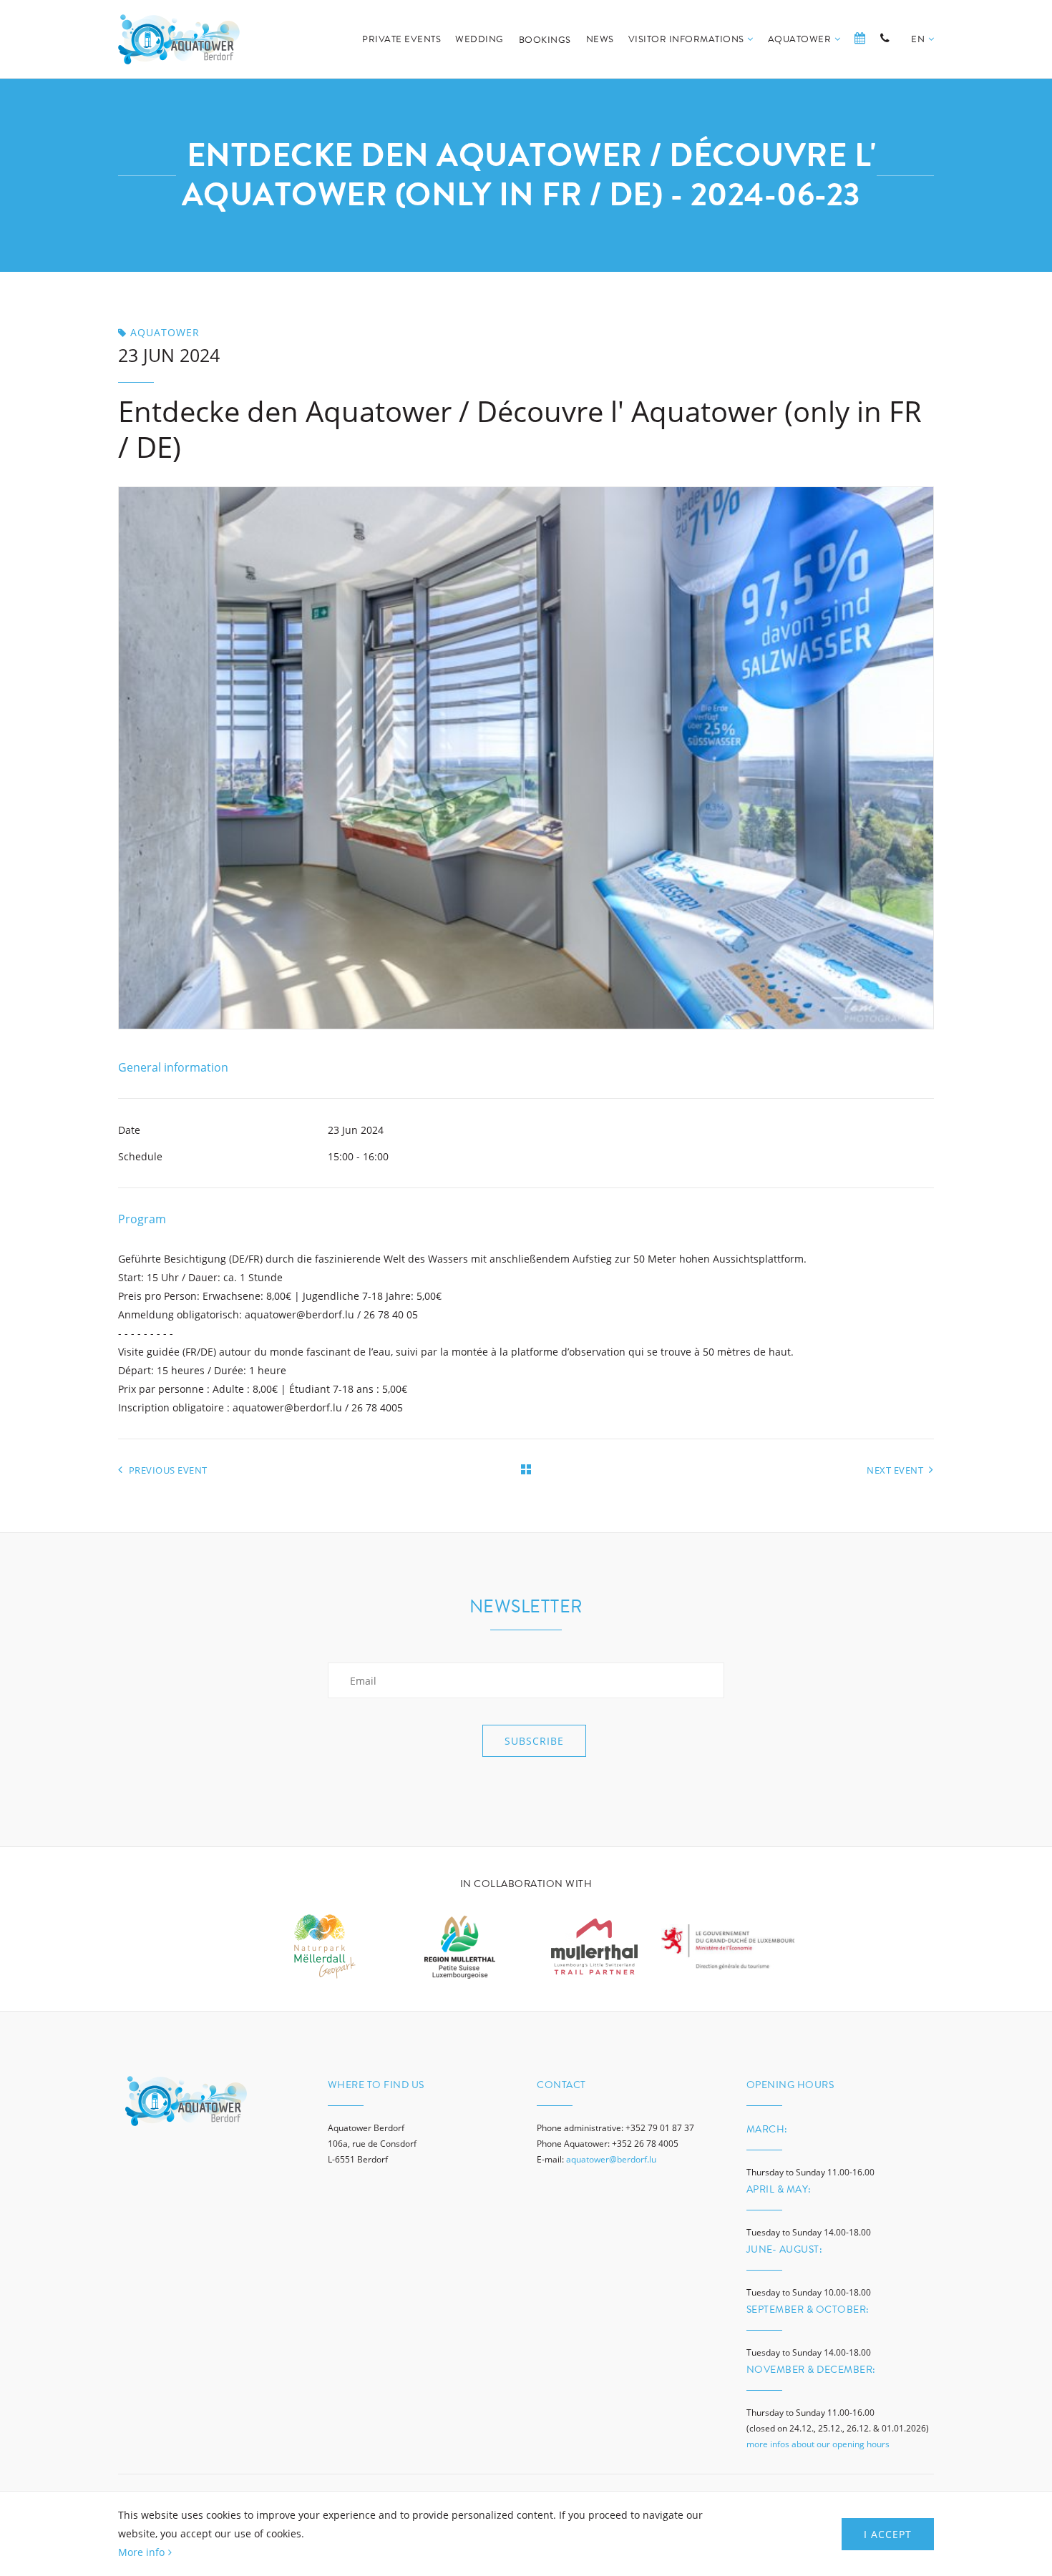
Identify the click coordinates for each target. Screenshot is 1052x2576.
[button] (922, 55)
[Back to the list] (526, 1469)
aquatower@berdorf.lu (611, 2159)
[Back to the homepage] (179, 39)
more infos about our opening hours (818, 2444)
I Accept (888, 2534)
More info (141, 2552)
